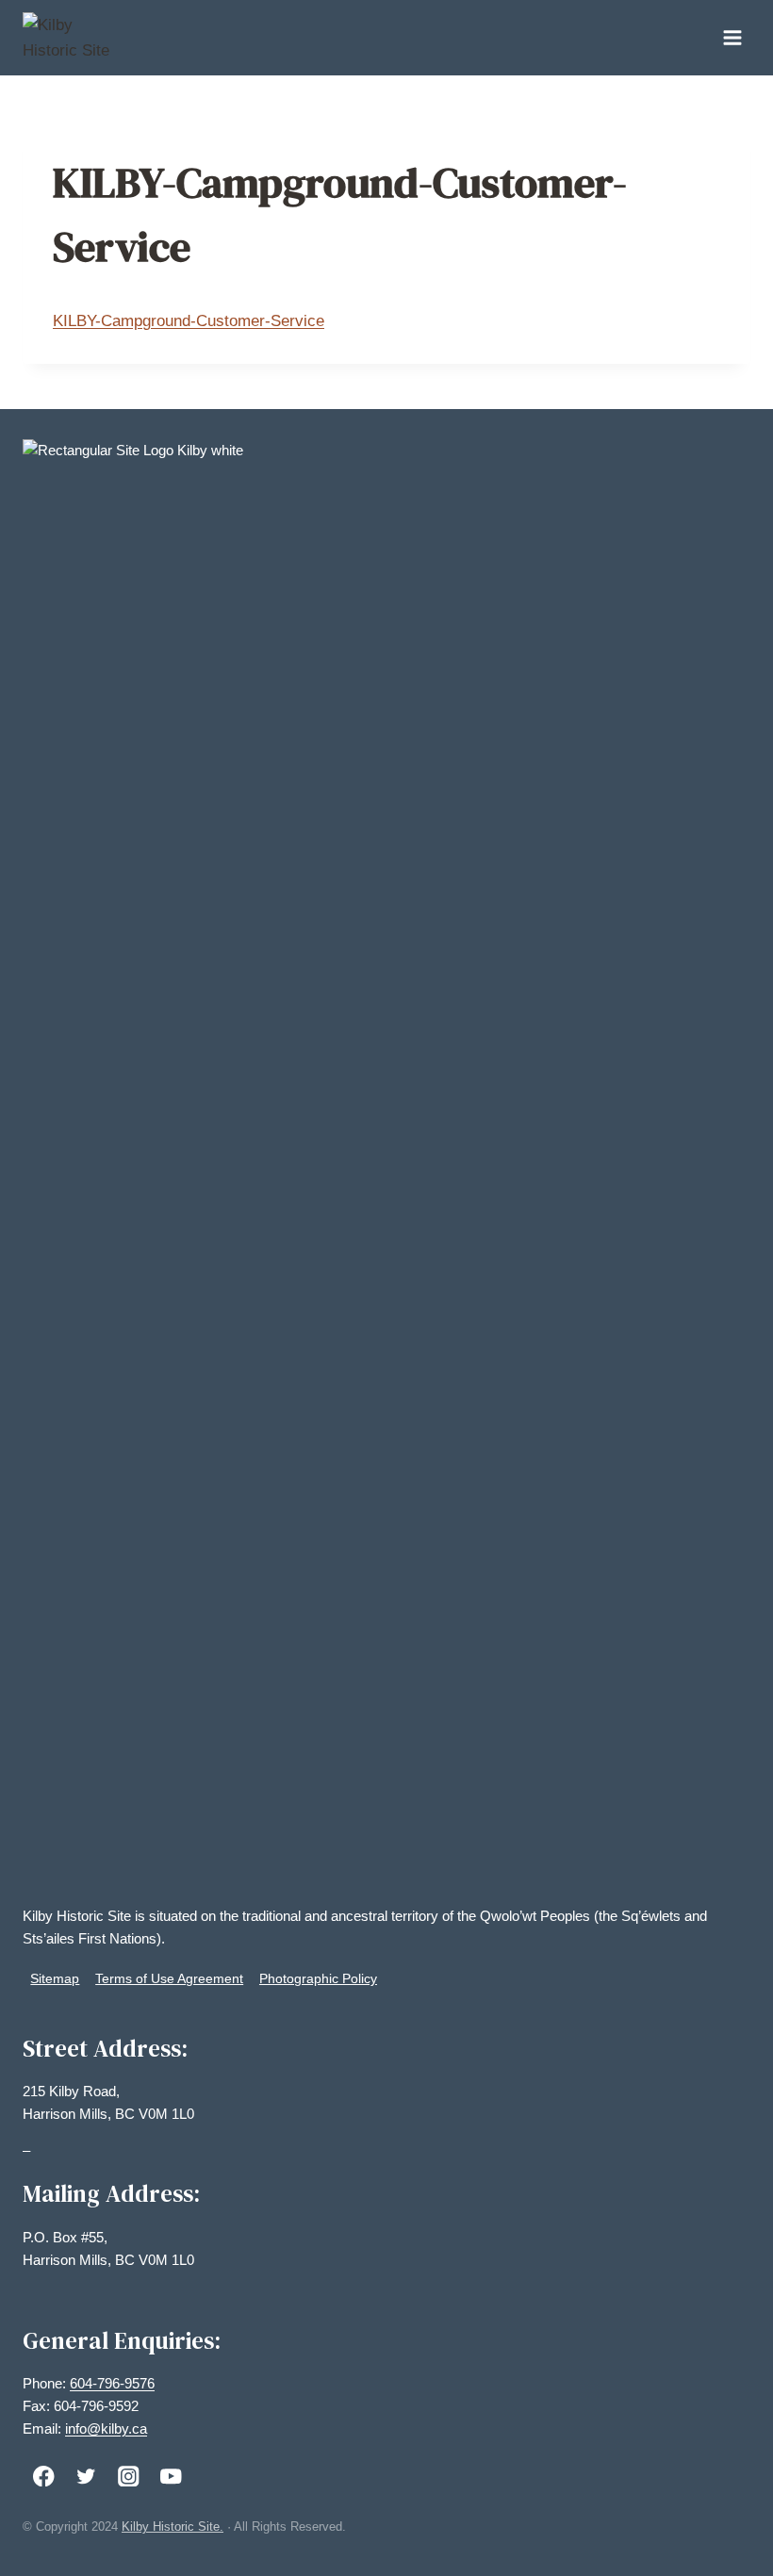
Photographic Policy (318, 1978)
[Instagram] (129, 2476)
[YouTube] (171, 2476)
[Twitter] (86, 2476)
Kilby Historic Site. (173, 2527)
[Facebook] (44, 2476)
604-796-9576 (112, 2383)
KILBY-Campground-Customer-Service (189, 321)
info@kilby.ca (106, 2428)
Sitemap (55, 1978)
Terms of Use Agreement (169, 1978)
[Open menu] (732, 37)
